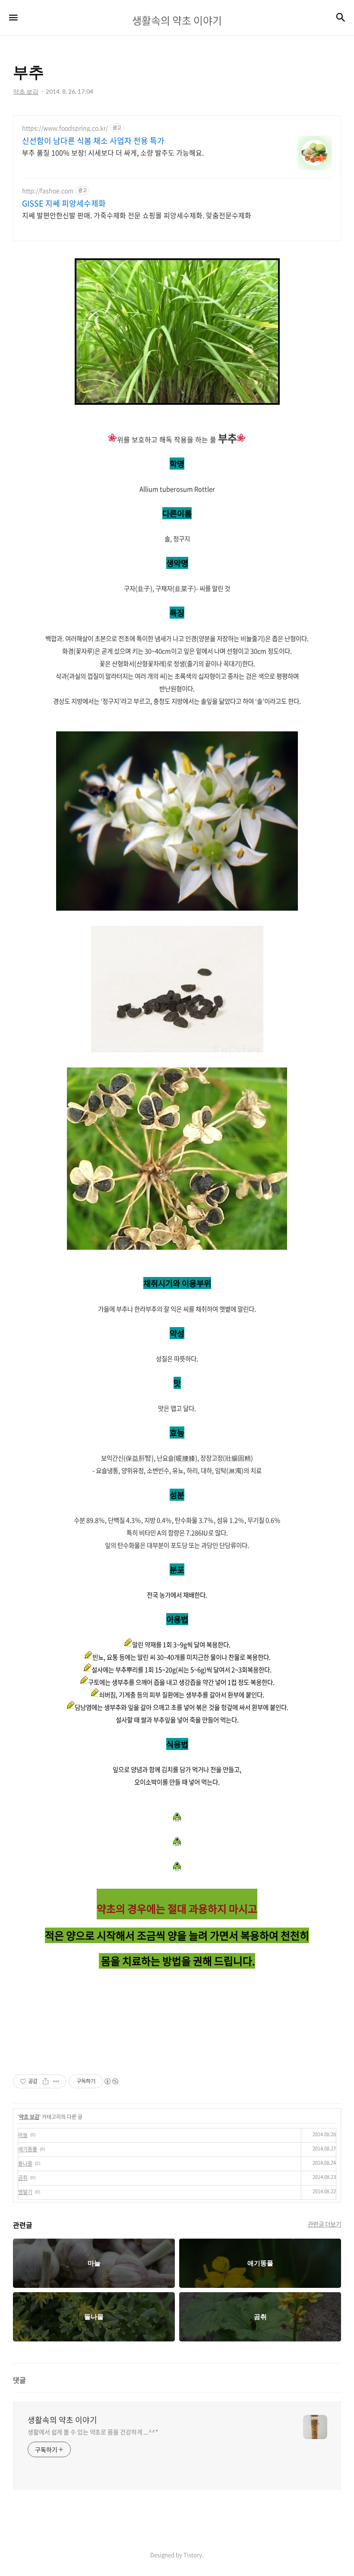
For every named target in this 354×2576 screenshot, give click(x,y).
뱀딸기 (25, 2192)
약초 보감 (29, 2117)
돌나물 (25, 2163)
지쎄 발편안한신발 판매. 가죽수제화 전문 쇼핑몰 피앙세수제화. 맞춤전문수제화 (137, 215)
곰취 (23, 2178)
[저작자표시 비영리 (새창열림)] (111, 2081)
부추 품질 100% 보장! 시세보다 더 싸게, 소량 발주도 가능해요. (113, 152)
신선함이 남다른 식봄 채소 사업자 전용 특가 (93, 141)
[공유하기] (46, 2081)
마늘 (23, 2135)
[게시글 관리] (56, 2081)
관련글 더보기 (325, 2224)
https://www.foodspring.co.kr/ (65, 128)
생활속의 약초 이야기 (62, 2420)
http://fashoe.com (48, 191)
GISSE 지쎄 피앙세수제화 (64, 203)
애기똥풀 (28, 2149)
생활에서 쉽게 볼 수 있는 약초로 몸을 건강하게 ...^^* (93, 2432)
